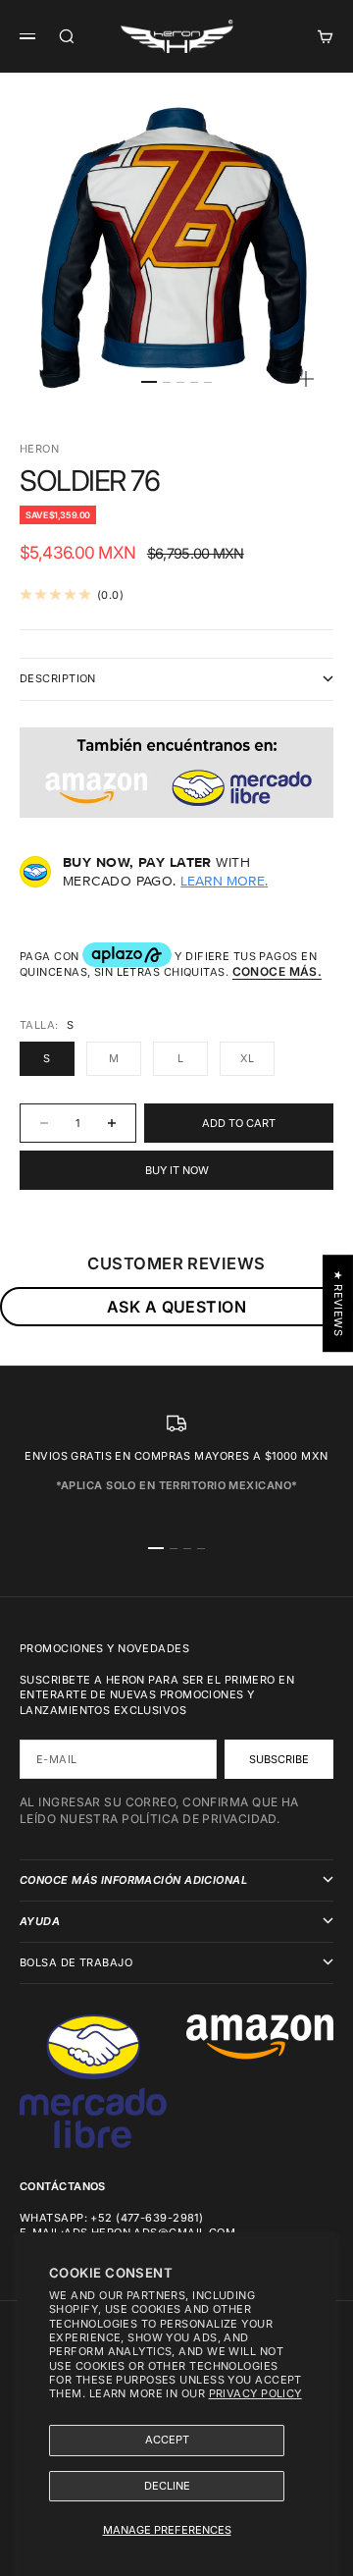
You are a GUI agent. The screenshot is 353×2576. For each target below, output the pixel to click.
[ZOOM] (306, 379)
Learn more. (224, 881)
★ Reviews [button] (338, 1303)
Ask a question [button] (176, 1307)
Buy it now (177, 1170)
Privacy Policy (255, 2393)
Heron (39, 449)
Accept (167, 2440)
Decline (167, 2486)
